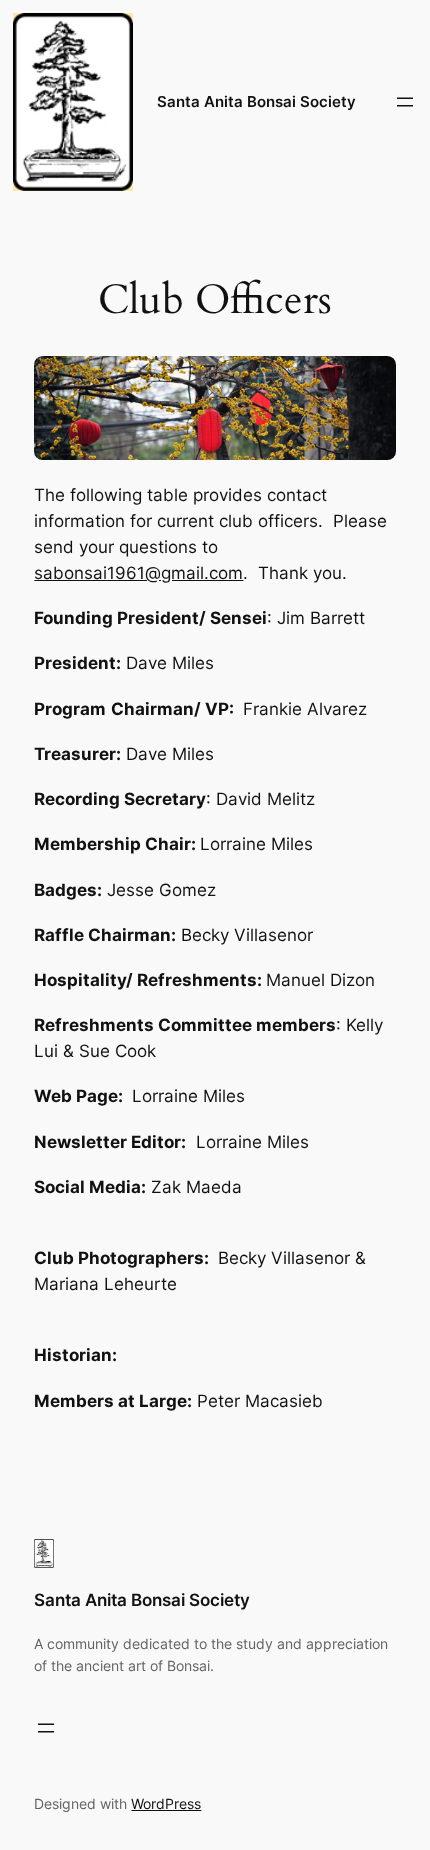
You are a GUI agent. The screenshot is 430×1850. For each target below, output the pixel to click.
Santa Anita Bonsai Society (256, 102)
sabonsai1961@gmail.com (138, 573)
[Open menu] (405, 102)
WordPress (166, 1803)
